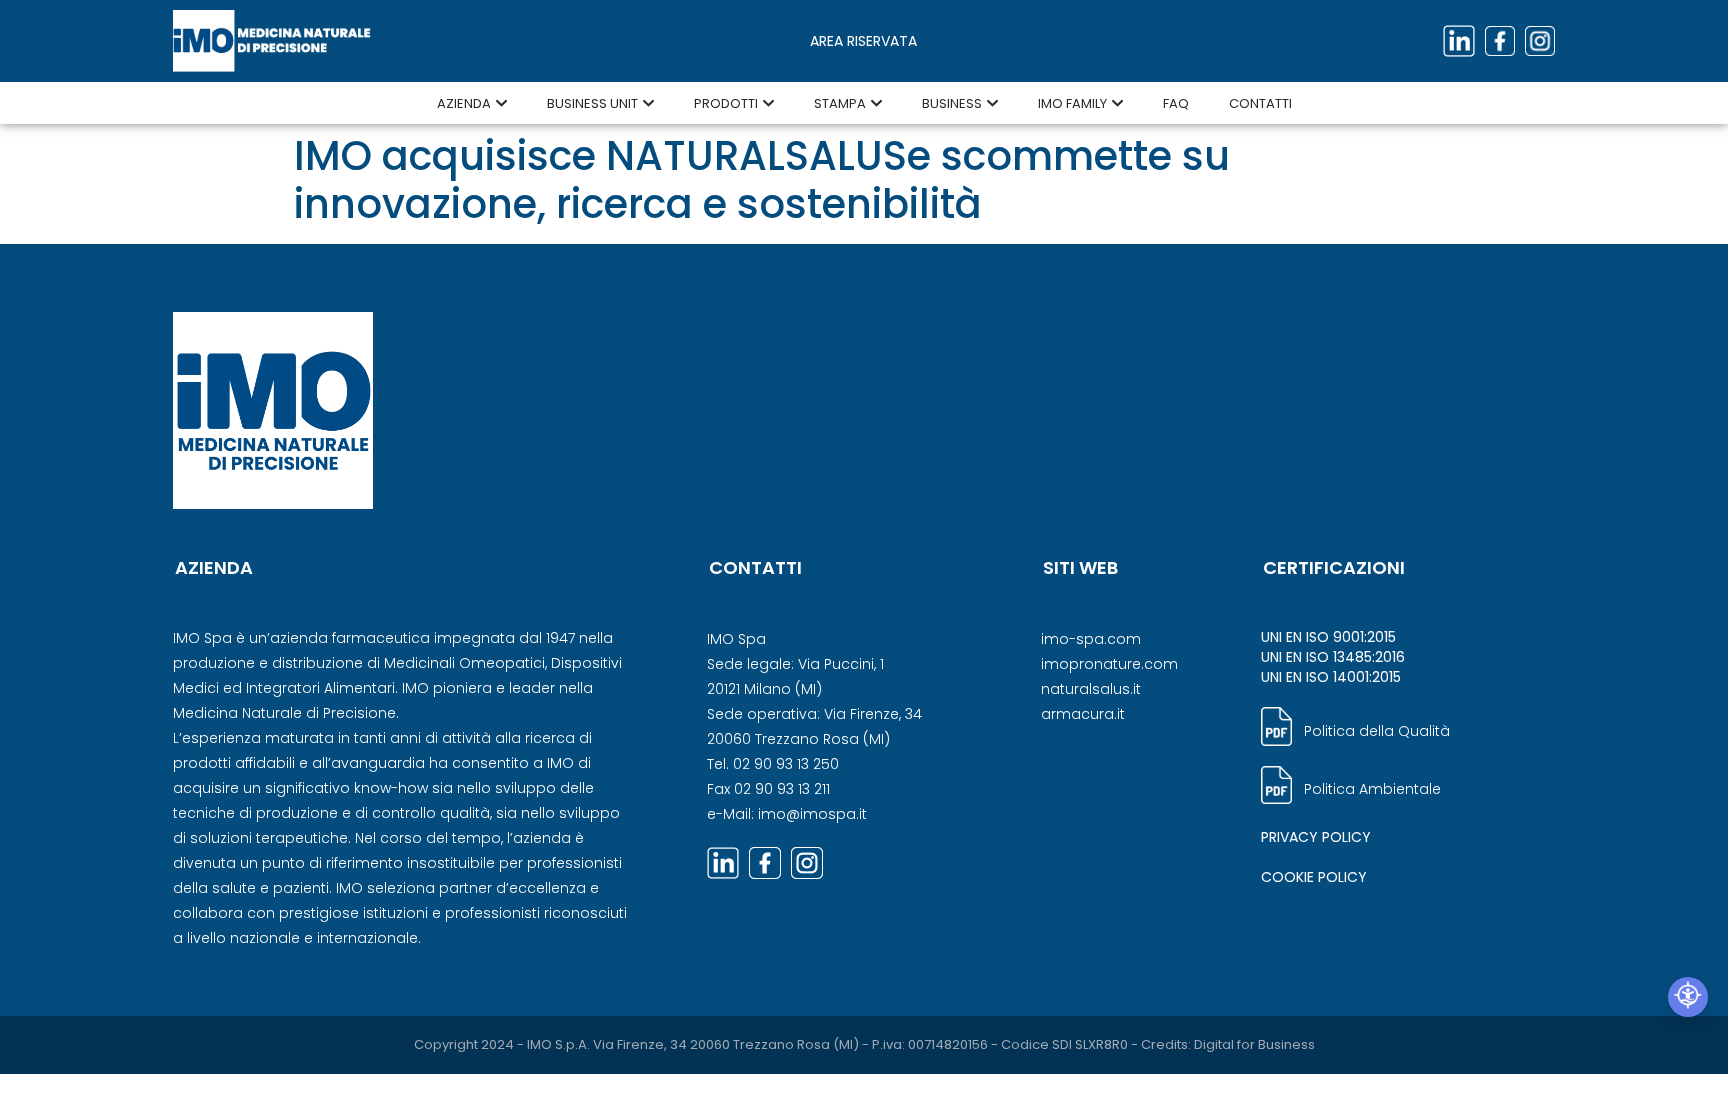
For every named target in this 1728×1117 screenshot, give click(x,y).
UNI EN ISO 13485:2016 (1333, 657)
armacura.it (1083, 714)
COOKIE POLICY (1314, 877)
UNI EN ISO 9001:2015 (1328, 637)
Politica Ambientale (1372, 789)
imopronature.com (1109, 664)
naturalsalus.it (1091, 689)
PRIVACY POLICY (1316, 837)
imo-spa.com (1091, 639)
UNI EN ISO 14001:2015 (1331, 677)
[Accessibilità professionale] (1688, 997)
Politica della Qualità (1377, 731)
